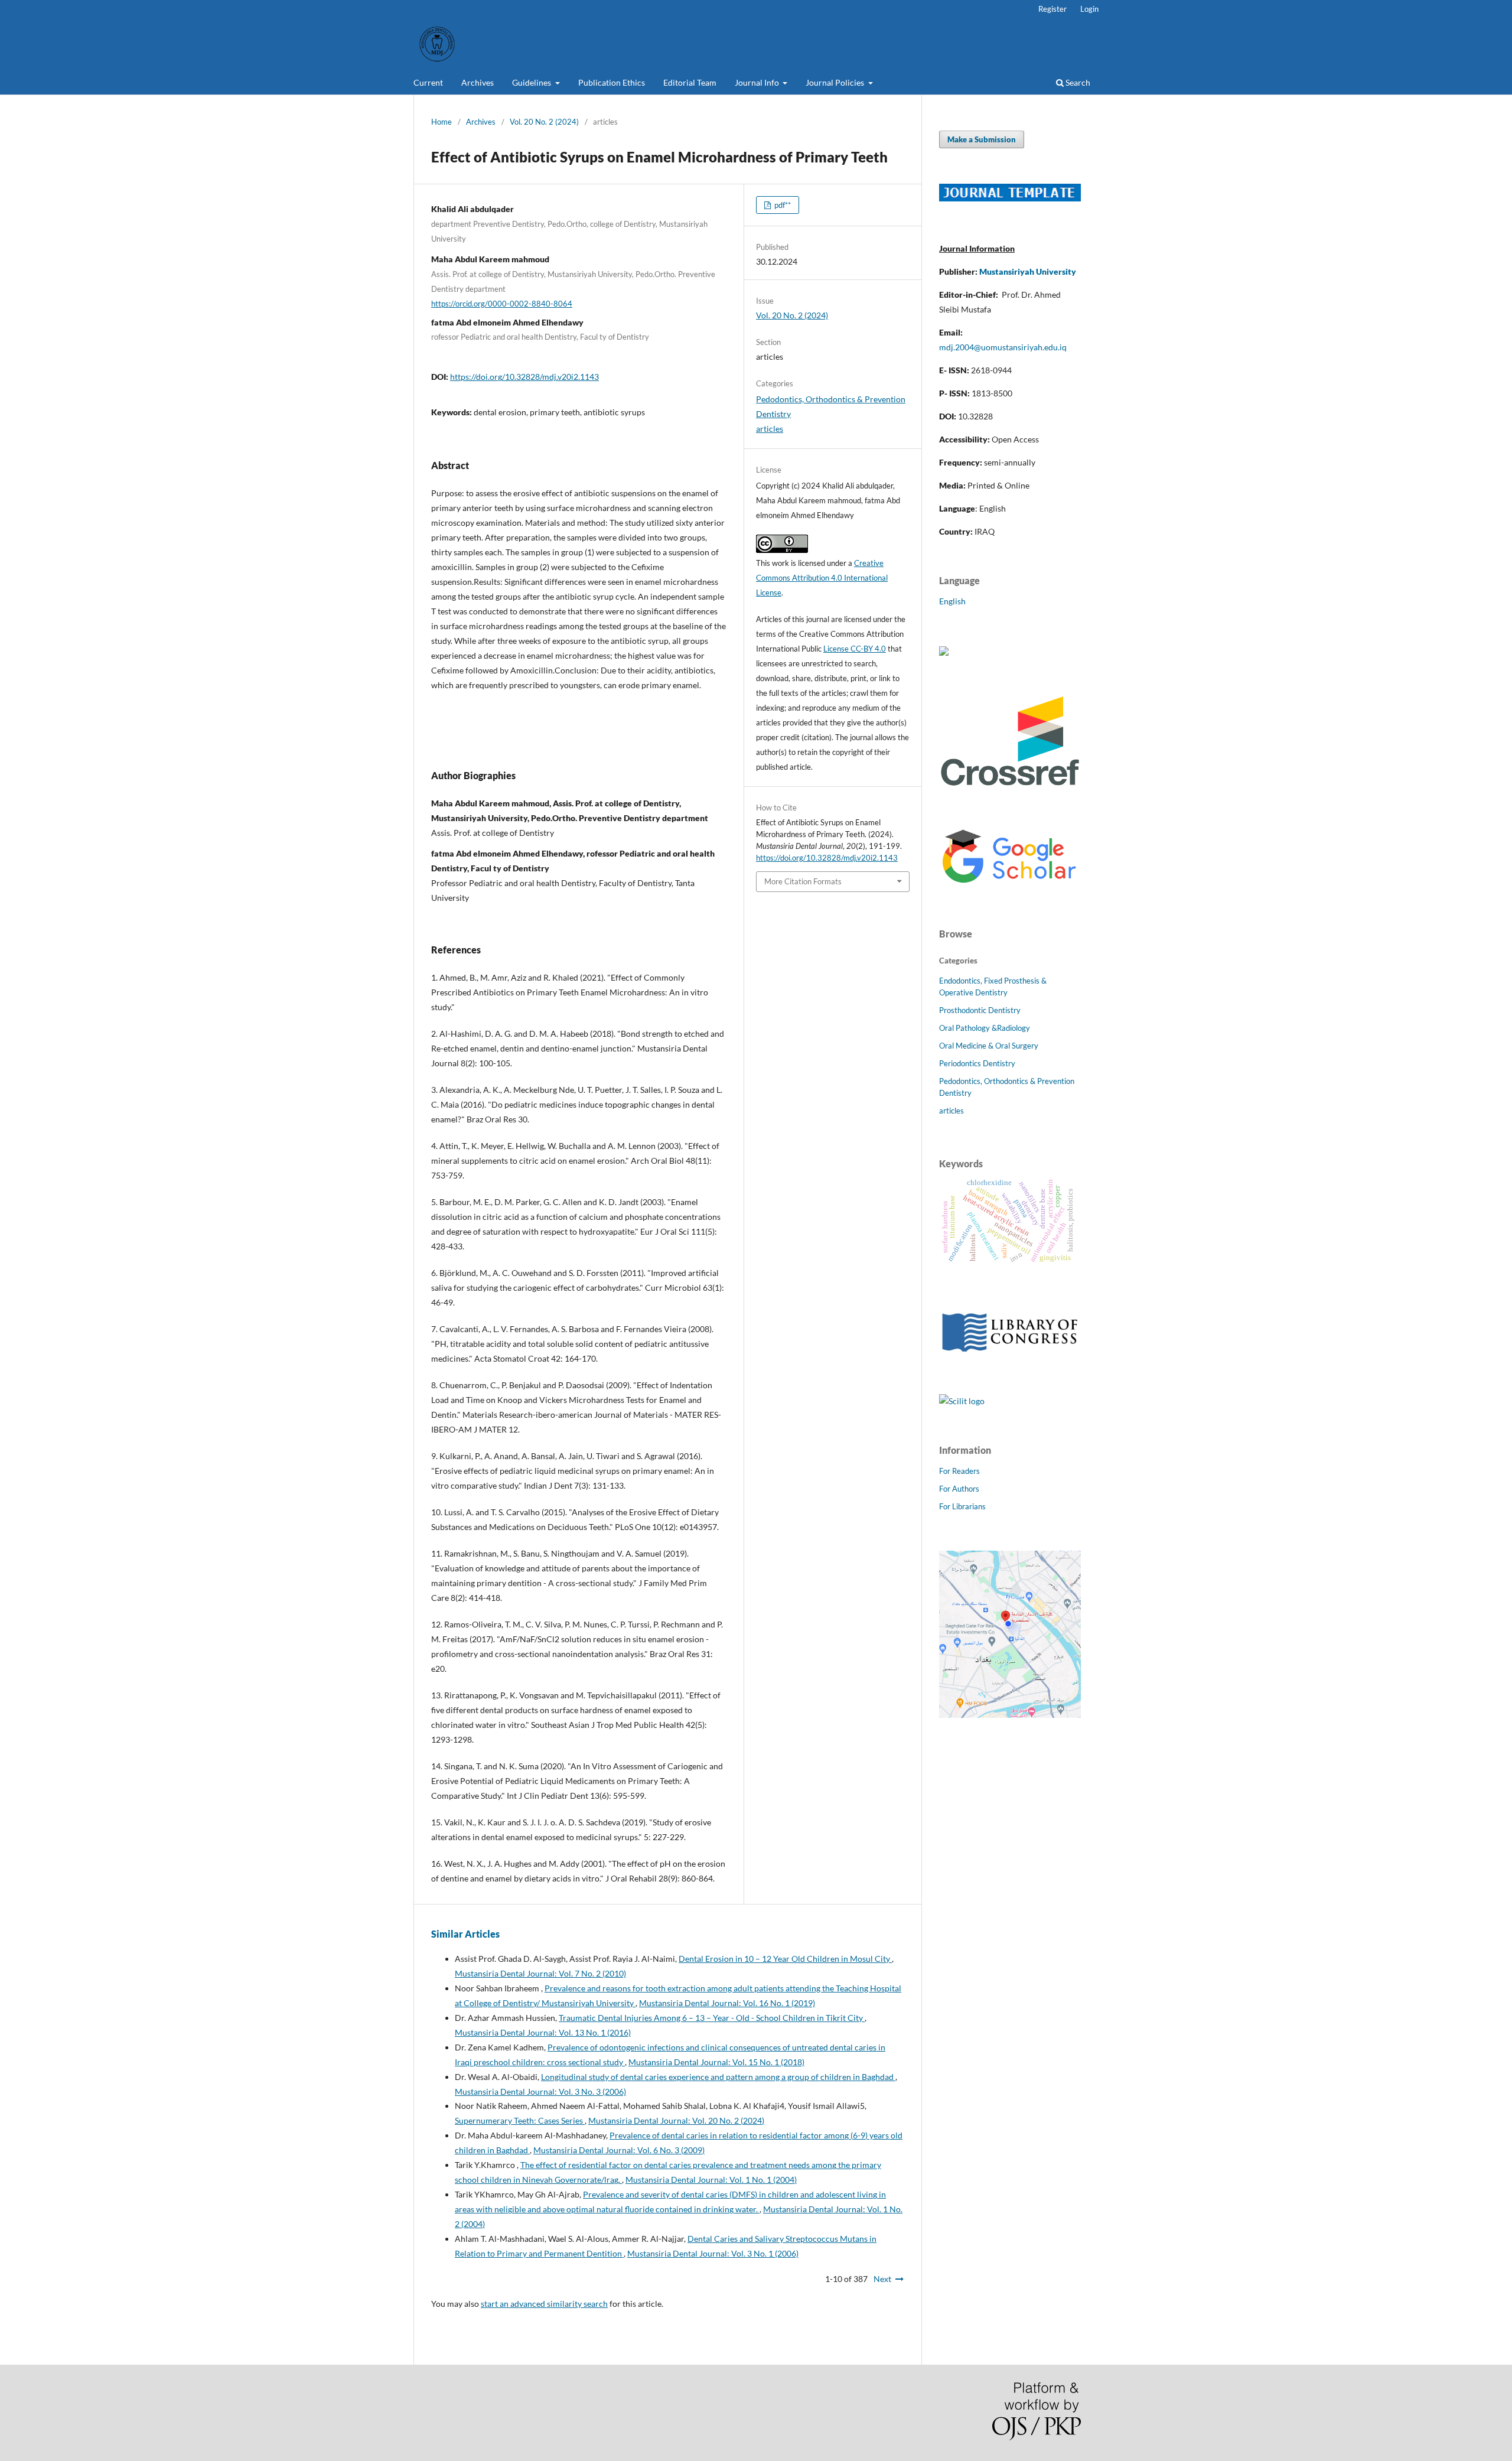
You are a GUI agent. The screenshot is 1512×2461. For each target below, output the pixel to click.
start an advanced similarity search (544, 2304)
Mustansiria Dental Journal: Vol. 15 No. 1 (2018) (716, 2062)
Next (882, 2279)
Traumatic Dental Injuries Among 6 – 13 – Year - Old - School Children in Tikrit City (712, 2018)
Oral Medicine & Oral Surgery (989, 1046)
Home (441, 122)
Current (428, 82)
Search (1077, 82)
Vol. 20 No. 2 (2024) (544, 122)
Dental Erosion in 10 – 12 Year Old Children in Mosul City (785, 1959)
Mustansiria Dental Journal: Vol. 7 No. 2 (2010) (540, 1973)
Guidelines (532, 82)
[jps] (1010, 1715)
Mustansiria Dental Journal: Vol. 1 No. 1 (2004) (711, 2180)
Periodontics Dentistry (977, 1063)
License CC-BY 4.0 (855, 649)
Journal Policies (836, 82)
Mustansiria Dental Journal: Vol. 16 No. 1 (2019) (727, 2003)
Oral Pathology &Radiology (985, 1028)
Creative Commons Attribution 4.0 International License (822, 578)
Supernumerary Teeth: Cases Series (520, 2120)
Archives (478, 82)
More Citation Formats (803, 881)
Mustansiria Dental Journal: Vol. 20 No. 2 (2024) (676, 2120)
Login (1089, 9)
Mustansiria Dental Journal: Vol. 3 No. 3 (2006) (540, 2091)
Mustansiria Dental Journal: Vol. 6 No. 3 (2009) (619, 2150)
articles (770, 429)
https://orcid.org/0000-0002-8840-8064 (502, 304)
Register (1052, 9)
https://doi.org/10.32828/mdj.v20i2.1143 (524, 377)
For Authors (959, 1489)
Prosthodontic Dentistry (980, 1010)
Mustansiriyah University (1028, 271)
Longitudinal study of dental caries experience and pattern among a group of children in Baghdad (718, 2077)
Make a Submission (982, 139)
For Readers (959, 1471)
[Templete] (1010, 198)
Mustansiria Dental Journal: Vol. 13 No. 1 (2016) (543, 2032)
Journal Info (758, 82)
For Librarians (962, 1506)
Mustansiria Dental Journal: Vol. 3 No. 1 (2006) (713, 2253)
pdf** (782, 205)
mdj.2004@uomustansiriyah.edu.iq (1003, 347)
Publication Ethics (612, 82)
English (952, 601)
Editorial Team (690, 82)
